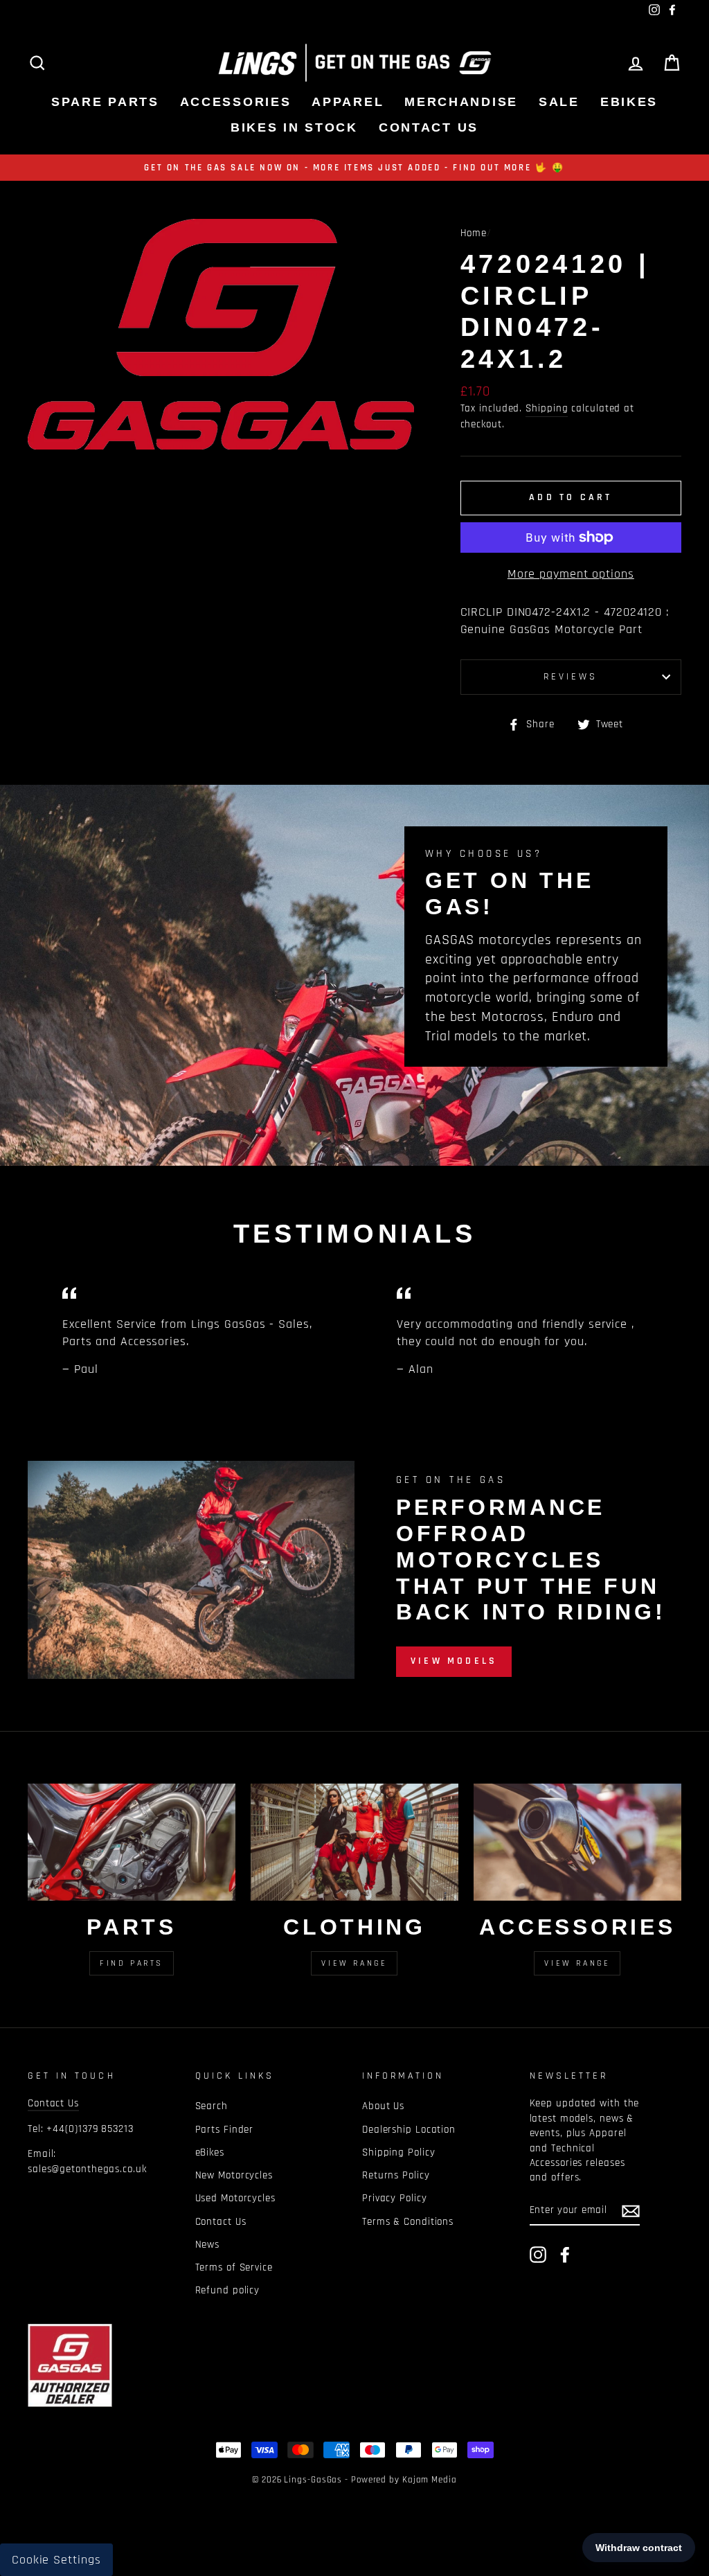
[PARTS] (132, 1842)
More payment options (571, 574)
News (208, 2245)
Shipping (547, 408)
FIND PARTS (132, 1963)
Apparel (348, 102)
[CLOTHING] (354, 1842)
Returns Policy (396, 2175)
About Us (383, 2106)
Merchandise (461, 102)
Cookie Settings (56, 2560)
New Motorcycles (234, 2175)
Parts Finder (225, 2130)
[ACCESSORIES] (577, 1842)
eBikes (629, 102)
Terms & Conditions (408, 2222)
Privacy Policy (395, 2198)
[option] (354, 168)
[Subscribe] (631, 2211)
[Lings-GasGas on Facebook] (565, 2255)
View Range (354, 1963)
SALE (559, 102)
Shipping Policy (399, 2152)
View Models (454, 1661)
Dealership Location (409, 2130)
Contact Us (429, 127)
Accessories (236, 102)
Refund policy (228, 2290)
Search (212, 2106)
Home (474, 233)
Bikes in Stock (294, 127)
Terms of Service (234, 2267)
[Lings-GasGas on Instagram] (538, 2255)
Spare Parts (105, 102)
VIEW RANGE (577, 1963)
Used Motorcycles (235, 2198)
